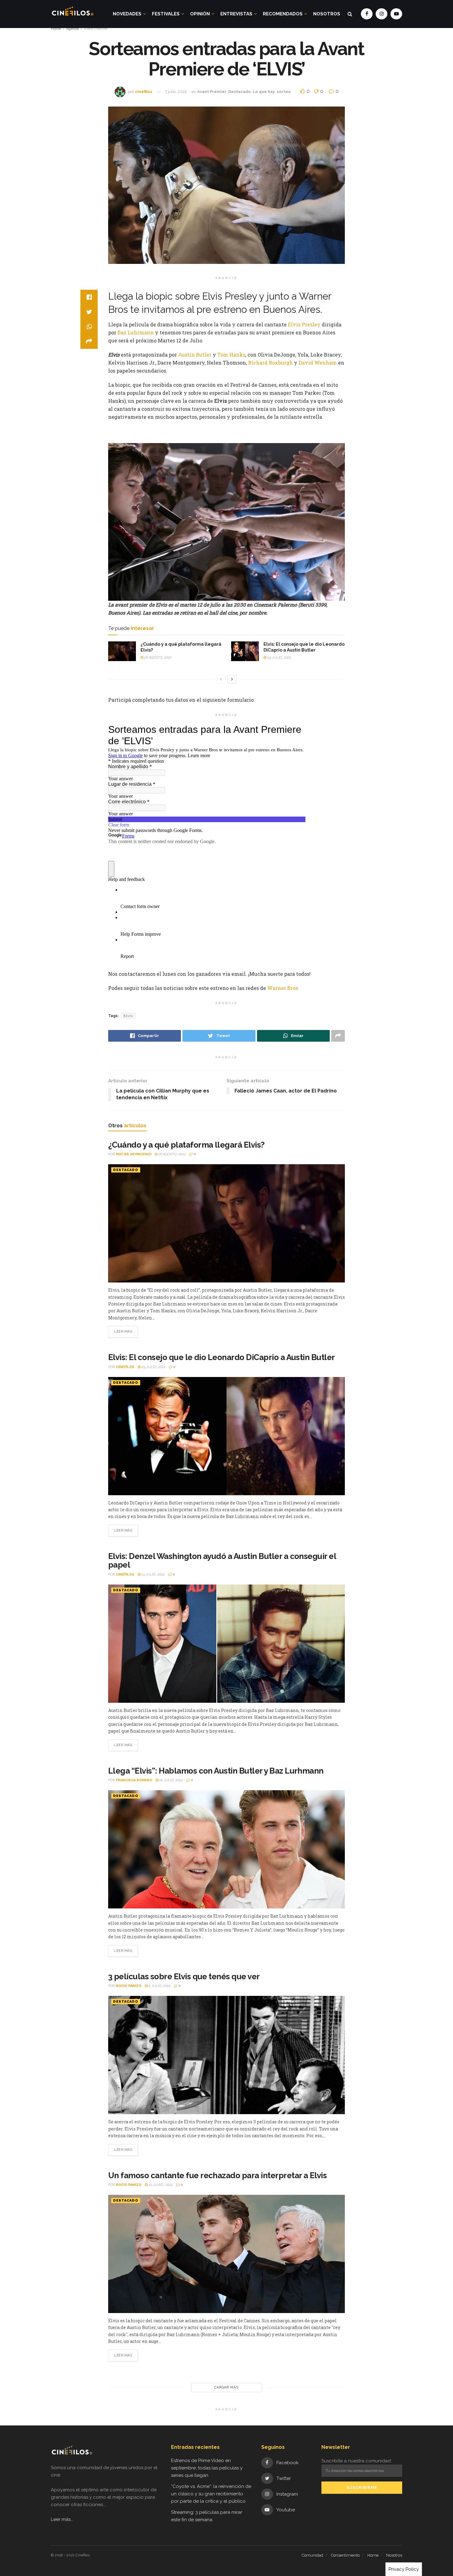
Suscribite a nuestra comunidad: (357, 2461)
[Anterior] (221, 679)
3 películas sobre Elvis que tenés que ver (184, 1976)
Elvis (128, 1016)
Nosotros (327, 14)
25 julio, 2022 (279, 658)
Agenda (72, 29)
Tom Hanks (231, 355)
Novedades (127, 14)
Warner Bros (283, 988)
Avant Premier (96, 29)
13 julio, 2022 (153, 1575)
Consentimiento (345, 2555)
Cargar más (226, 2387)
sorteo (284, 92)
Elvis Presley (304, 324)
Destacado (240, 92)
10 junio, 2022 (160, 2185)
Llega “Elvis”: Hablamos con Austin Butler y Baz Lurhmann (216, 1771)
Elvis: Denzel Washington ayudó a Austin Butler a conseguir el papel (222, 1561)
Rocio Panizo (129, 1986)
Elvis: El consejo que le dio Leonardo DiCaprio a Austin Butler (222, 1357)
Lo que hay (264, 92)
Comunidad (312, 2555)
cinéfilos (144, 92)
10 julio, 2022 (171, 1780)
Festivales (166, 14)
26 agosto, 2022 (157, 658)
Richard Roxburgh (270, 363)
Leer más (123, 1332)
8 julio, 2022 (159, 1986)
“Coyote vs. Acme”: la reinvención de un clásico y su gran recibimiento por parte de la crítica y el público (211, 2494)
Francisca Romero (134, 1780)
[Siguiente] (232, 679)
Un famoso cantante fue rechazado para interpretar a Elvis (217, 2175)
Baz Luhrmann (136, 332)
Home (56, 29)
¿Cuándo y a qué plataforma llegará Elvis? (186, 1145)
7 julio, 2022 (176, 92)
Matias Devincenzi (134, 1154)
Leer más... (62, 2519)
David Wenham (318, 363)
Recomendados (283, 14)
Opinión (200, 14)
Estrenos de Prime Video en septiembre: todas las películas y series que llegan (207, 2468)
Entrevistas (236, 14)
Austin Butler (195, 355)
